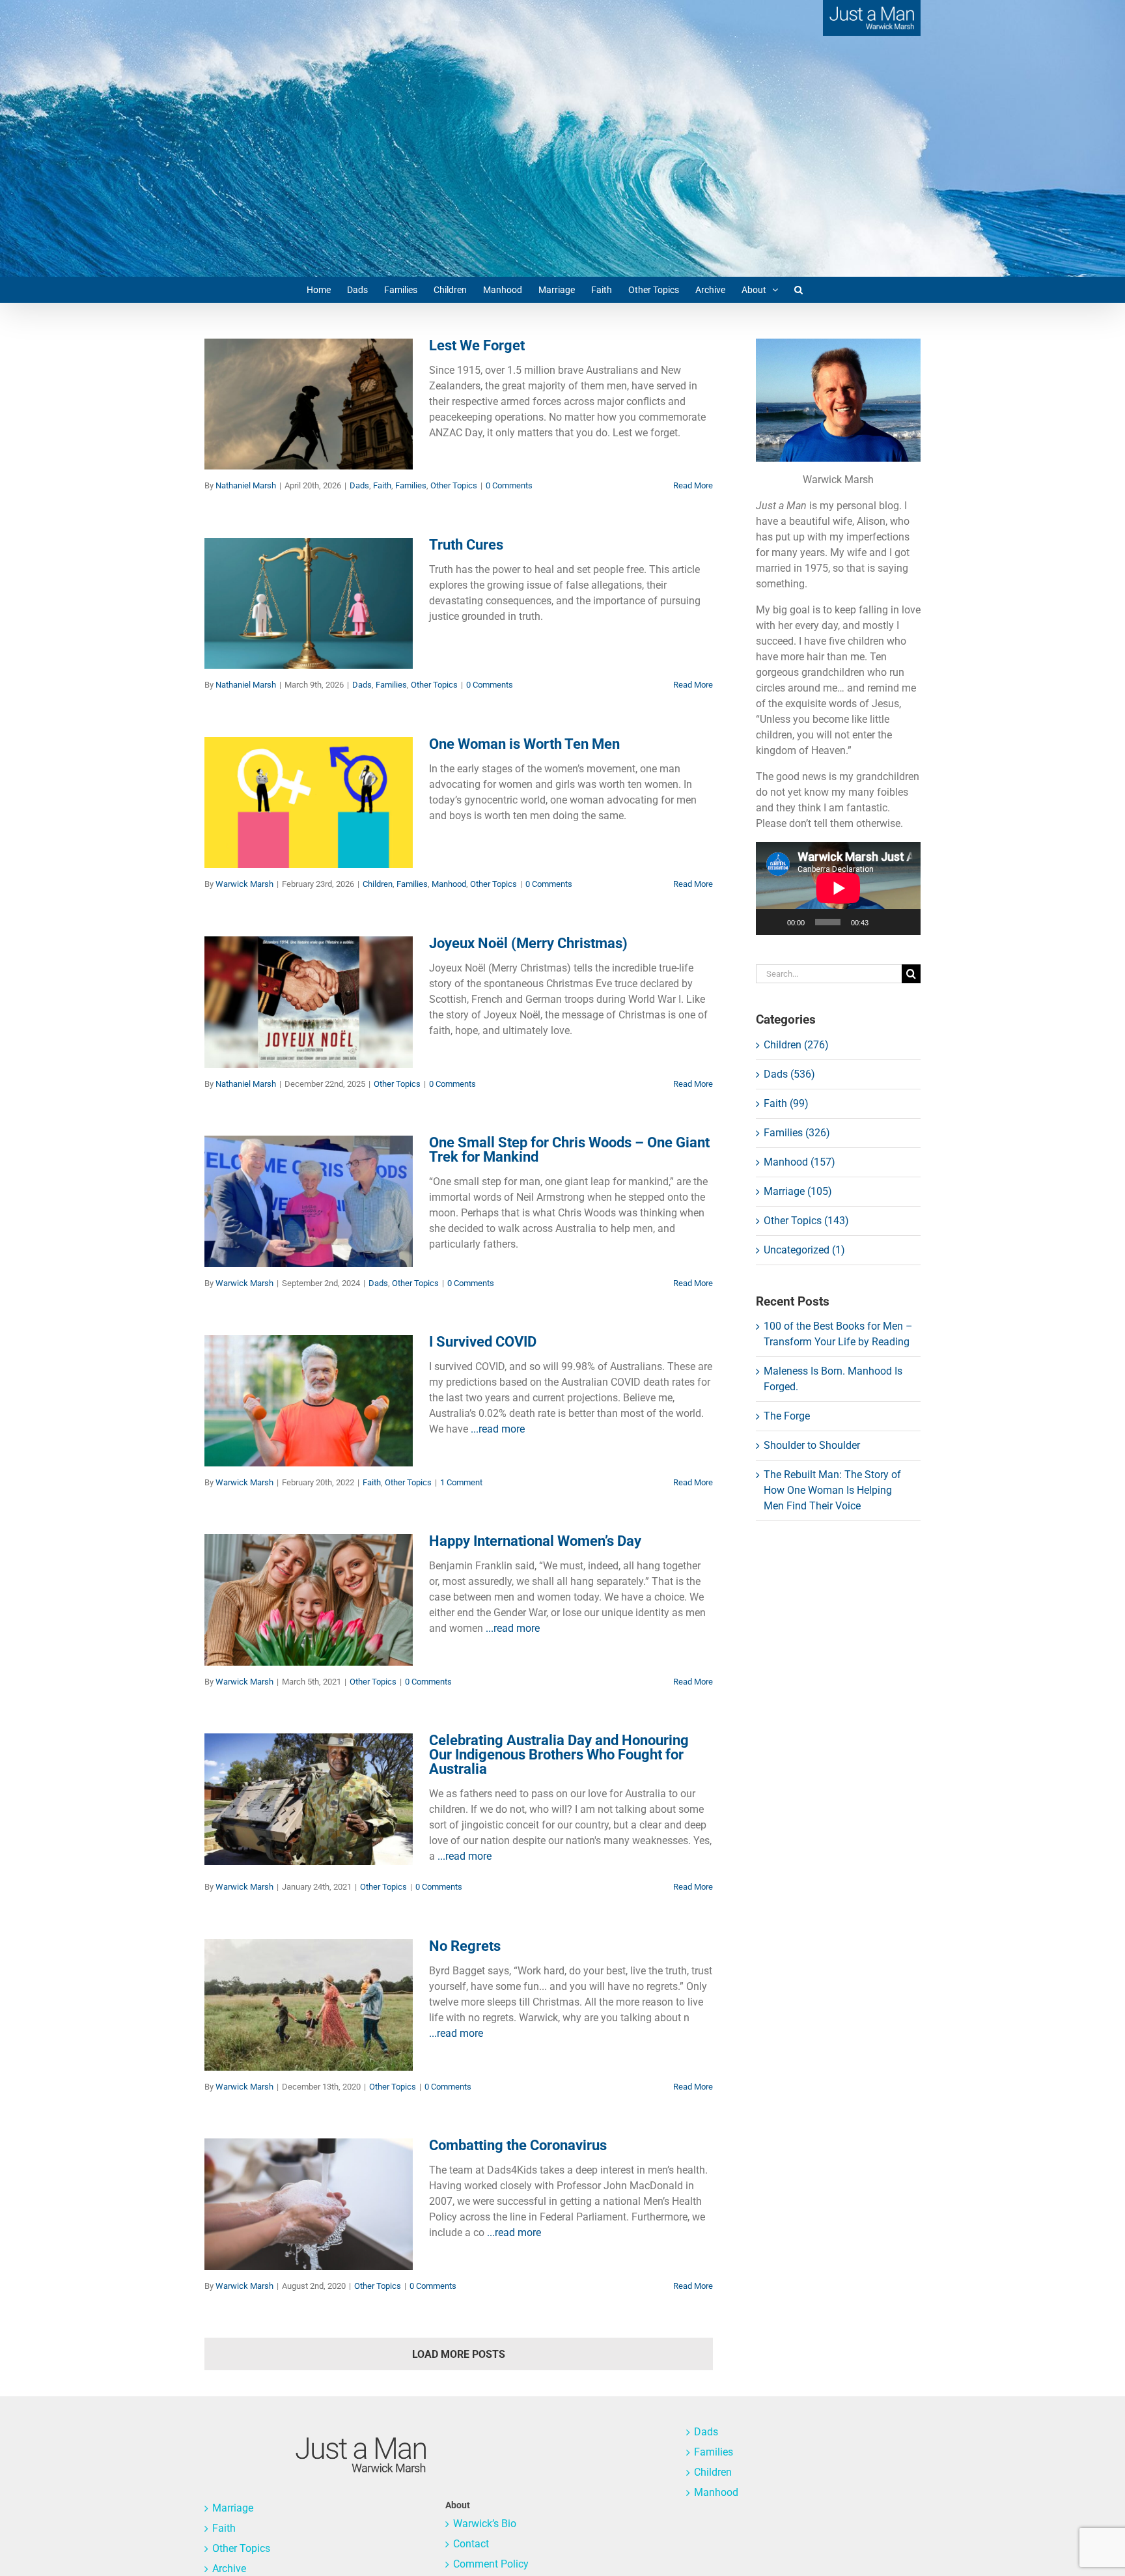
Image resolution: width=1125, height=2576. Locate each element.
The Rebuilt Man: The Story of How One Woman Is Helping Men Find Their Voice (832, 1490)
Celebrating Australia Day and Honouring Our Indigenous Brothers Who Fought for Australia (559, 1755)
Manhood (318, 825)
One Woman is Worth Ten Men (524, 744)
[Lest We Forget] (309, 404)
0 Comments (509, 485)
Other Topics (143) (806, 1221)
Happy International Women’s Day (535, 1541)
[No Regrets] (309, 2005)
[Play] (773, 922)
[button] (799, 290)
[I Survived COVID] (309, 1401)
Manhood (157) (799, 1162)
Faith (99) (786, 1103)
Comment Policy (491, 2564)
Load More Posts (459, 2354)
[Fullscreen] (904, 922)
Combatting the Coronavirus (518, 2145)
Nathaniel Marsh (246, 485)
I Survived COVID (483, 1342)
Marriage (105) (798, 1191)
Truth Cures (466, 545)
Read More (693, 485)
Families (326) (797, 1133)
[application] (838, 888)
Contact (471, 2544)
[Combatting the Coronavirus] (309, 2204)
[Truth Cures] (309, 604)
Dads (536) (789, 1074)
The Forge (787, 1416)
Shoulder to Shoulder (812, 1445)
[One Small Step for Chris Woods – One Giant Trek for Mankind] (309, 1201)
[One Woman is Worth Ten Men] (309, 803)
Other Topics (349, 417)
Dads (255, 417)
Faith (277, 417)
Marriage (233, 2508)
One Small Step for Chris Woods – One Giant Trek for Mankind (569, 1150)
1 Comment (461, 1482)
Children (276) (796, 1045)
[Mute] (883, 922)
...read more (498, 1429)
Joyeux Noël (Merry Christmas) (528, 943)
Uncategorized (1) (804, 1250)
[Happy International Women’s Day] (309, 1600)
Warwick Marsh (244, 884)
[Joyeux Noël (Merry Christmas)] (309, 1002)
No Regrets (465, 1946)
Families (306, 417)
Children (247, 825)
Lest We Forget (477, 345)
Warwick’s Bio (485, 2524)
